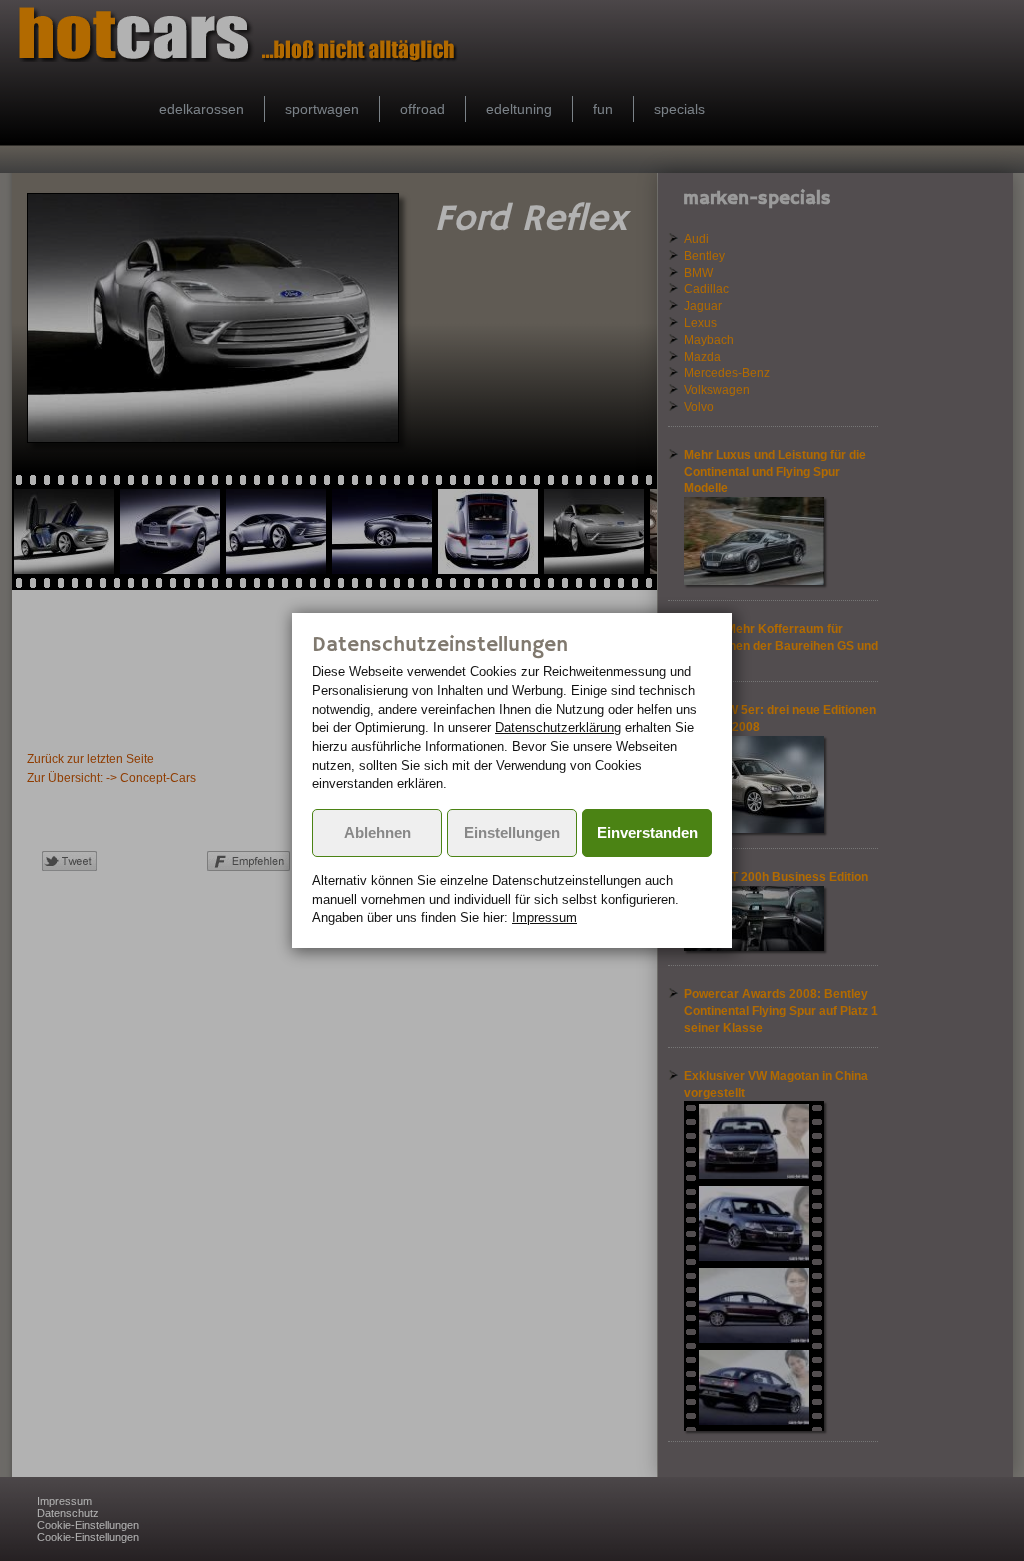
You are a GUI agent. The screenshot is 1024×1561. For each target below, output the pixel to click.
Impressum (544, 917)
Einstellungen (512, 833)
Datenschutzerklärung (558, 727)
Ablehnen (377, 833)
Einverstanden (647, 833)
